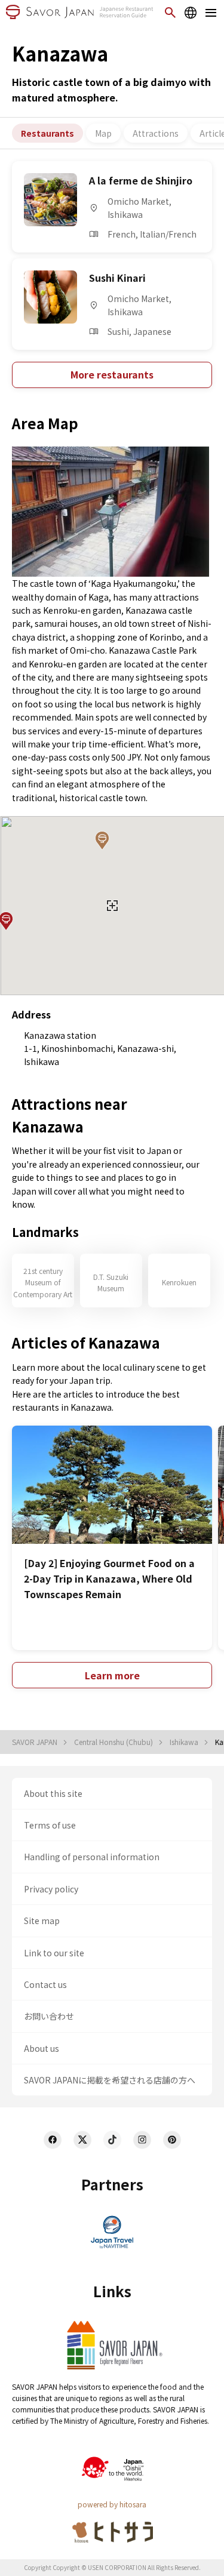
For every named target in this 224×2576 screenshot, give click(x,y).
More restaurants (112, 374)
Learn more (112, 1675)
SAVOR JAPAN (36, 1742)
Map (103, 133)
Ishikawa (185, 1742)
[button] (102, 841)
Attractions (156, 133)
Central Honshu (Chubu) (114, 1742)
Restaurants (47, 133)
